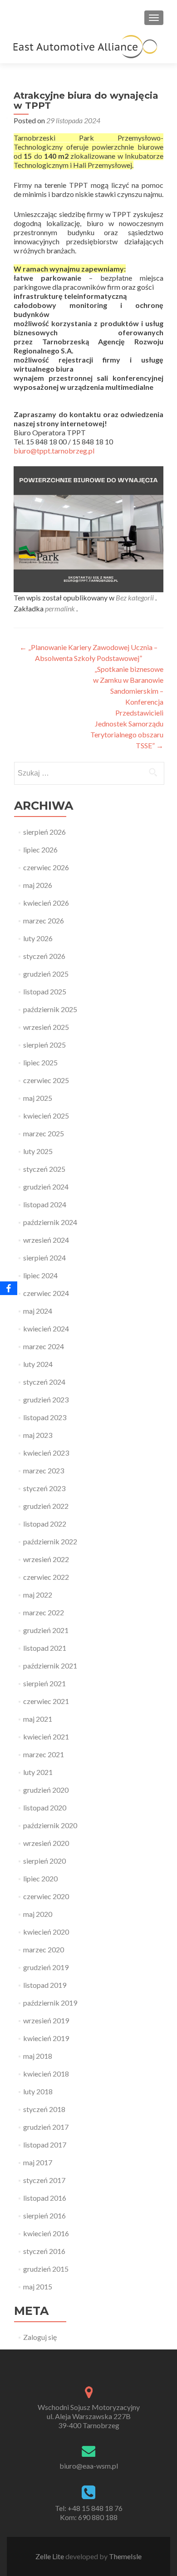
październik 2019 (50, 2003)
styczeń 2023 (44, 1488)
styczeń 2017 (44, 2180)
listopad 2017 (45, 2145)
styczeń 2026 (44, 956)
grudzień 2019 (46, 1967)
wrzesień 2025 (46, 1027)
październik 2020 (50, 1825)
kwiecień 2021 (46, 1737)
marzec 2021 (44, 1754)
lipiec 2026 (40, 849)
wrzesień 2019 (46, 2020)
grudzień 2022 (46, 1506)
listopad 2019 (45, 1985)
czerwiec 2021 (46, 1701)
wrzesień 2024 (46, 1240)
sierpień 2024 (44, 1258)
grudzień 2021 (46, 1630)
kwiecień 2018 (46, 2074)
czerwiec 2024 (46, 1293)
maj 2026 (38, 885)
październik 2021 (50, 1666)
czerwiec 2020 (46, 1896)
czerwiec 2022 (46, 1577)
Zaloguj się (40, 2337)
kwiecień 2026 (46, 903)
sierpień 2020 (44, 1861)
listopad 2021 (45, 1648)
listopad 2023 (45, 1417)
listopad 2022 (45, 1524)
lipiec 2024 (40, 1275)
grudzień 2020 (46, 1790)
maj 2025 (38, 1098)
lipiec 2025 (40, 1062)
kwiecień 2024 (46, 1328)
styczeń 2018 (44, 2109)
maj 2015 (38, 2286)
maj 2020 (38, 1914)
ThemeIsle (125, 2556)
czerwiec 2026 (46, 867)
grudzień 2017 (46, 2127)
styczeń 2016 (44, 2251)
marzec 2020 (44, 1949)
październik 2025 (50, 1009)
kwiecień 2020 (46, 1932)
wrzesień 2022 (46, 1559)
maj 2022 (38, 1595)
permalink (61, 608)
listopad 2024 (45, 1204)
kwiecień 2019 (46, 2038)
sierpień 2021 (44, 1683)
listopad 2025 (45, 991)
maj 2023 (38, 1435)
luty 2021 (38, 1772)
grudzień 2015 (46, 2269)
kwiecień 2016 (46, 2233)
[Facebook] (9, 1288)
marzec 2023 (44, 1470)
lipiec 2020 (40, 1878)
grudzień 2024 (46, 1187)
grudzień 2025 (46, 974)
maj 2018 (38, 2056)
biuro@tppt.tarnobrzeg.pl (54, 451)
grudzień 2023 (46, 1399)
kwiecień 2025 (46, 1116)
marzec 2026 (44, 920)
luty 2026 (38, 938)
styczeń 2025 (44, 1169)
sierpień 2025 (44, 1045)
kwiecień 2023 (46, 1453)
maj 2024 (38, 1311)
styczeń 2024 (44, 1382)
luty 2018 (38, 2091)
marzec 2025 (44, 1133)
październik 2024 (50, 1222)
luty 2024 (38, 1364)
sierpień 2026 (44, 832)
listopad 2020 (45, 1807)
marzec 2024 (44, 1346)
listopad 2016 (45, 2198)
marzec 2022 (44, 1612)
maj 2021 (38, 1719)
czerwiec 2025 (46, 1080)
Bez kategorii (135, 597)
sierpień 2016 (44, 2216)
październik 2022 (50, 1541)
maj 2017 (38, 2162)
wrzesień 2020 (46, 1843)
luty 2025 (38, 1151)
